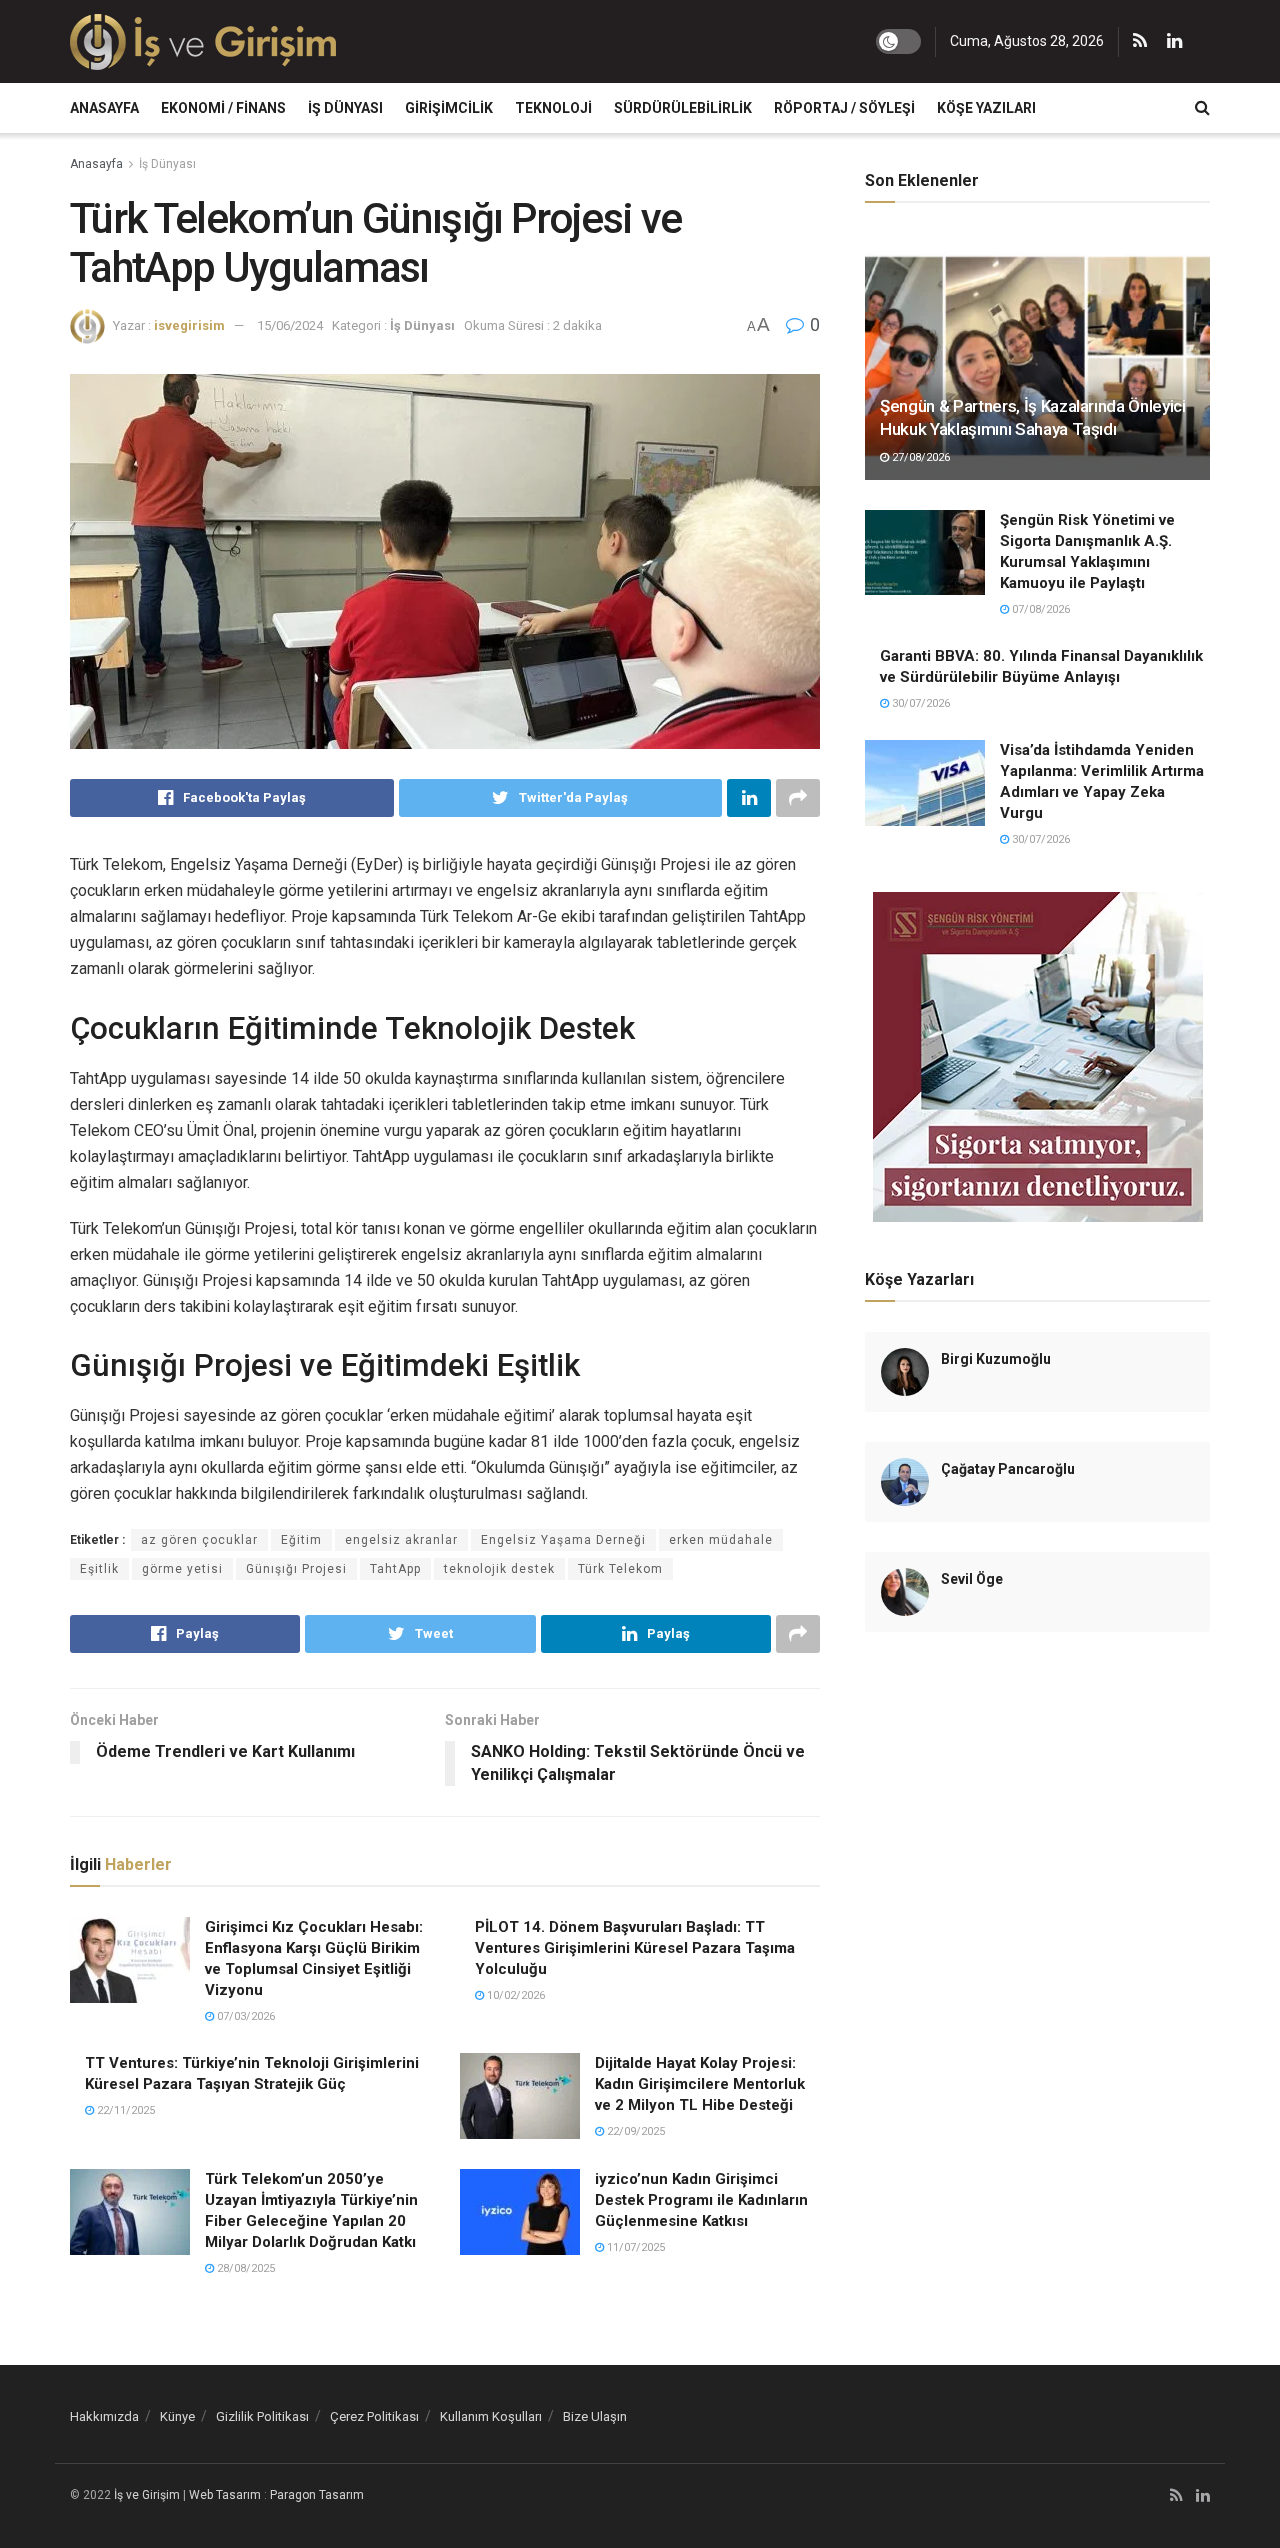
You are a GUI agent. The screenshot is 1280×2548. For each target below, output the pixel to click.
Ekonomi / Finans (223, 108)
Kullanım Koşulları (491, 2416)
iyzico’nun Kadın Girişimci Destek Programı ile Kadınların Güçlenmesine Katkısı (701, 2200)
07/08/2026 (1039, 609)
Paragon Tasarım (317, 2495)
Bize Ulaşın (595, 2416)
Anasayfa (104, 108)
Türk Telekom (620, 1569)
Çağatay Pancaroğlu (1008, 1469)
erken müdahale (721, 1540)
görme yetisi (182, 1569)
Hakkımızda (104, 2416)
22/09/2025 (634, 2131)
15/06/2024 (290, 325)
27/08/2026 (919, 457)
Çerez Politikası (374, 2416)
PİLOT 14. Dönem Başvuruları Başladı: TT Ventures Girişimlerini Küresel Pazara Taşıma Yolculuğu (635, 1948)
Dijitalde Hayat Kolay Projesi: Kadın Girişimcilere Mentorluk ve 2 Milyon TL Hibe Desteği (700, 2084)
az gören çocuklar (199, 1540)
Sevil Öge (972, 1579)
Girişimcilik (449, 108)
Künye (177, 2416)
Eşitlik (99, 1569)
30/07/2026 (919, 703)
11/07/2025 (634, 2247)
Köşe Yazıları (986, 108)
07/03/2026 (244, 2016)
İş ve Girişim (147, 2495)
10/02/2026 (514, 1995)
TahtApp (395, 1569)
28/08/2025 (244, 2268)
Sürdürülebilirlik (683, 108)
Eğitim (301, 1540)
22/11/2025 (124, 2110)
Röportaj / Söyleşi (844, 108)
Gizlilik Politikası (262, 2416)
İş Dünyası (345, 108)
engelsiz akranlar (401, 1540)
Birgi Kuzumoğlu (996, 1359)
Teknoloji (553, 108)
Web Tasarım (225, 2495)
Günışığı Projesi (296, 1569)
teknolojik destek (499, 1569)
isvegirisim (189, 325)
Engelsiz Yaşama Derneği (563, 1540)
